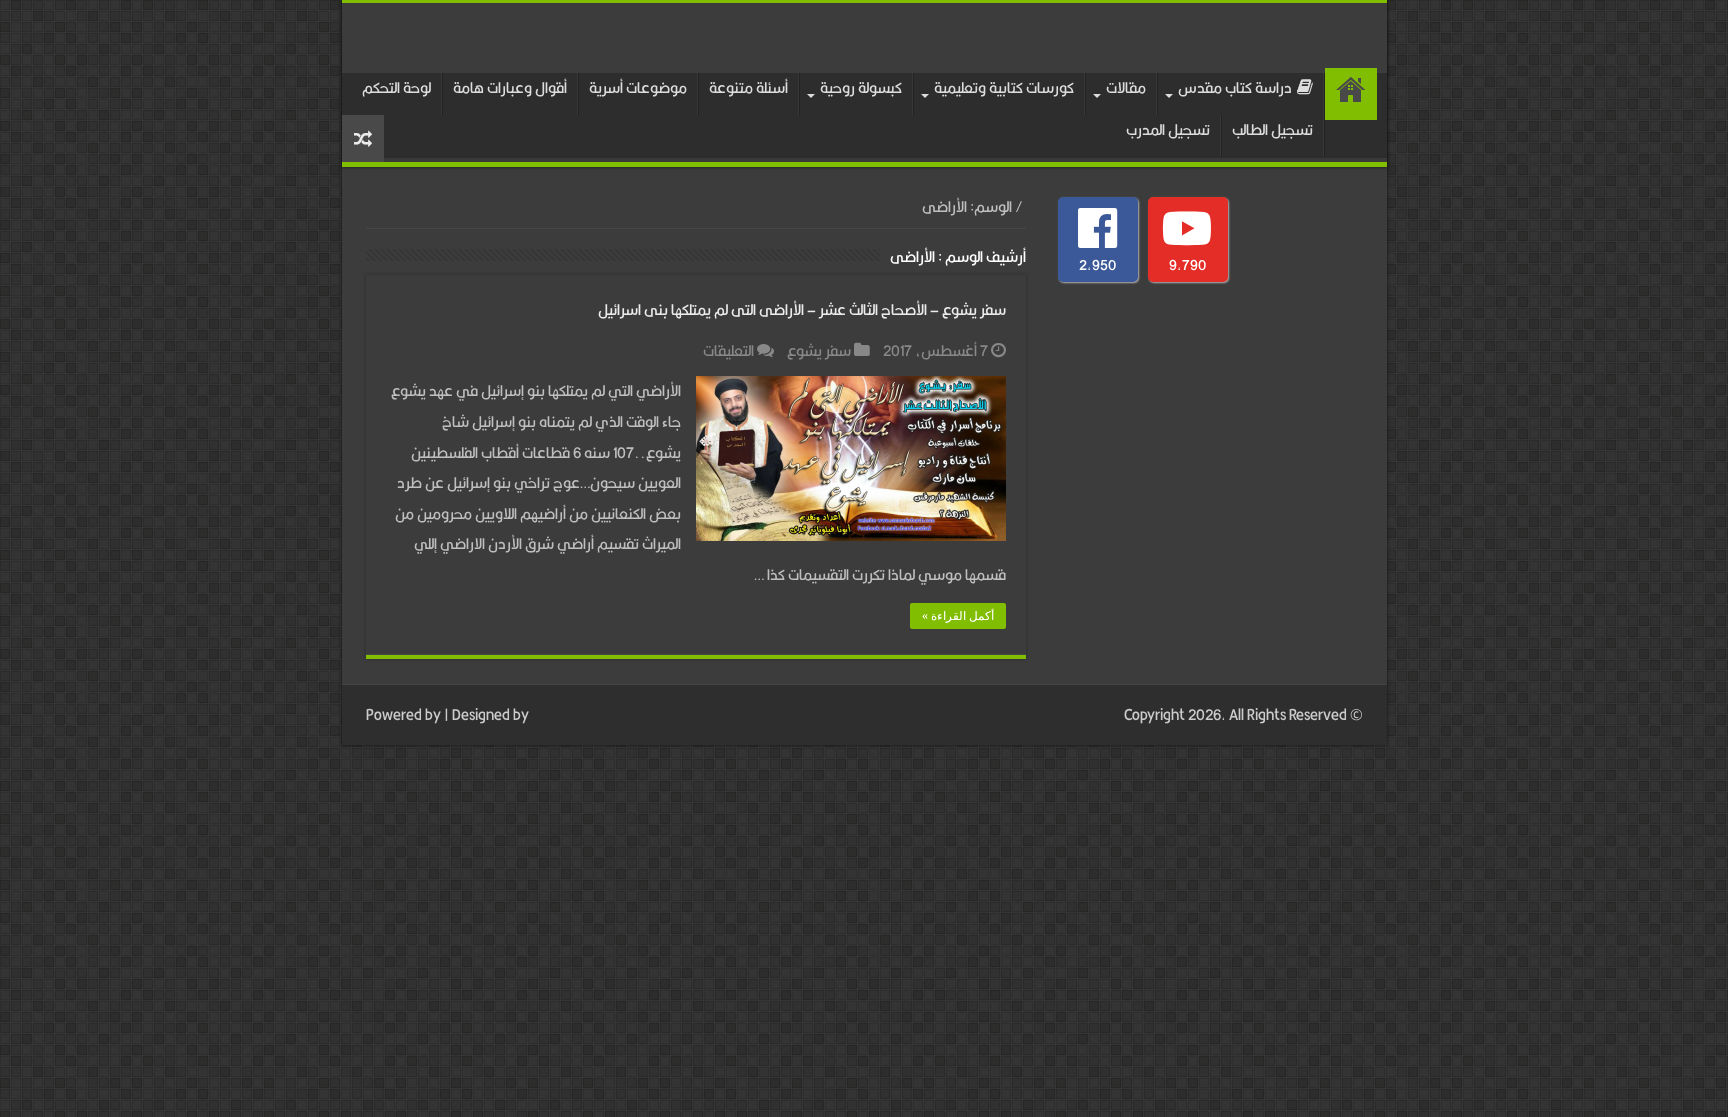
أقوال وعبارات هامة (510, 87)
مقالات (1126, 87)
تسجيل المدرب (1168, 129)
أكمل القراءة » (958, 616)
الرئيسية (1351, 94)
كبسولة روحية (861, 87)
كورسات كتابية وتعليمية (1004, 87)
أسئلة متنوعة (748, 87)
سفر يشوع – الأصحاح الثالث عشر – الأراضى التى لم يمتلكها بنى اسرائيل (802, 309)
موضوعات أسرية (638, 87)
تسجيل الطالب (1272, 129)
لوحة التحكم (396, 87)
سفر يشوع (819, 350)
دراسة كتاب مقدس (1235, 87)
